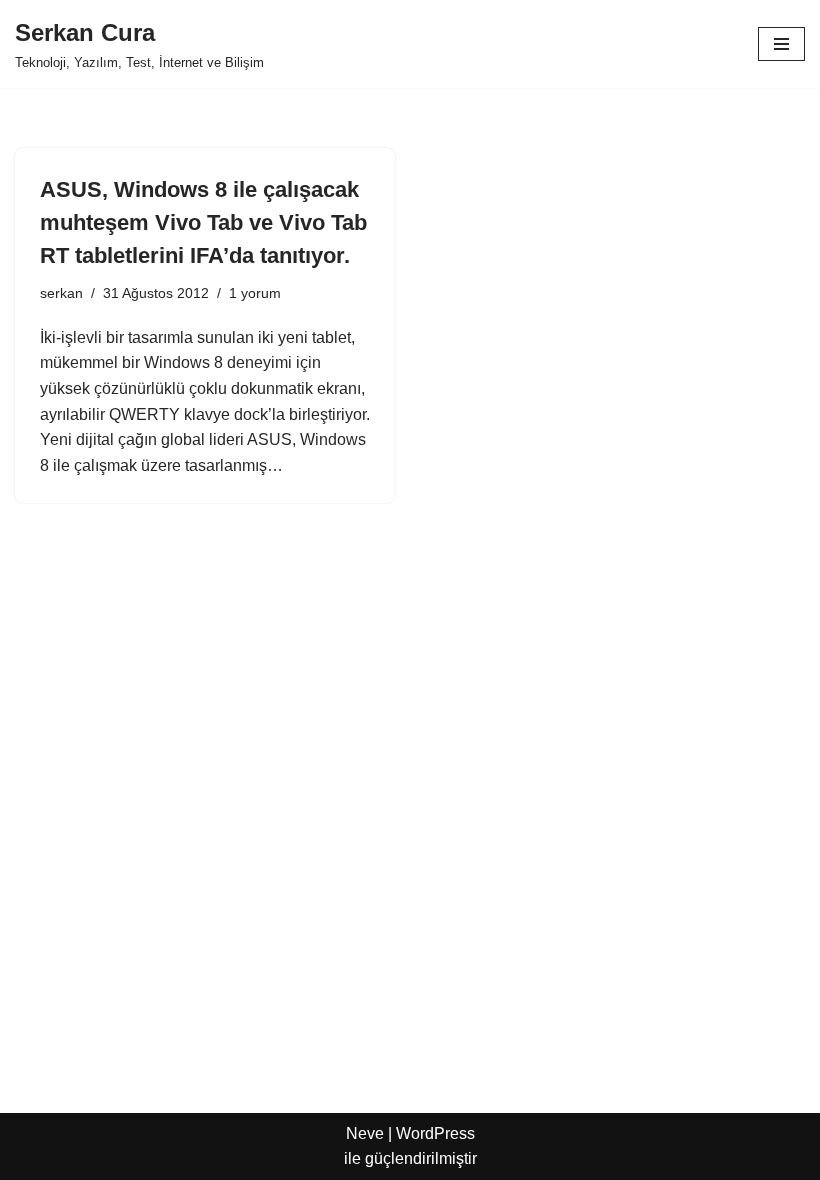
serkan (61, 293)
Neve (365, 1133)
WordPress (435, 1133)
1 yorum (255, 293)
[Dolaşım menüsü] (781, 44)
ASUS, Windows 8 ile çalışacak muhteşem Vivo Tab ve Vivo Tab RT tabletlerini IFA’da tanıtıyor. (203, 222)
